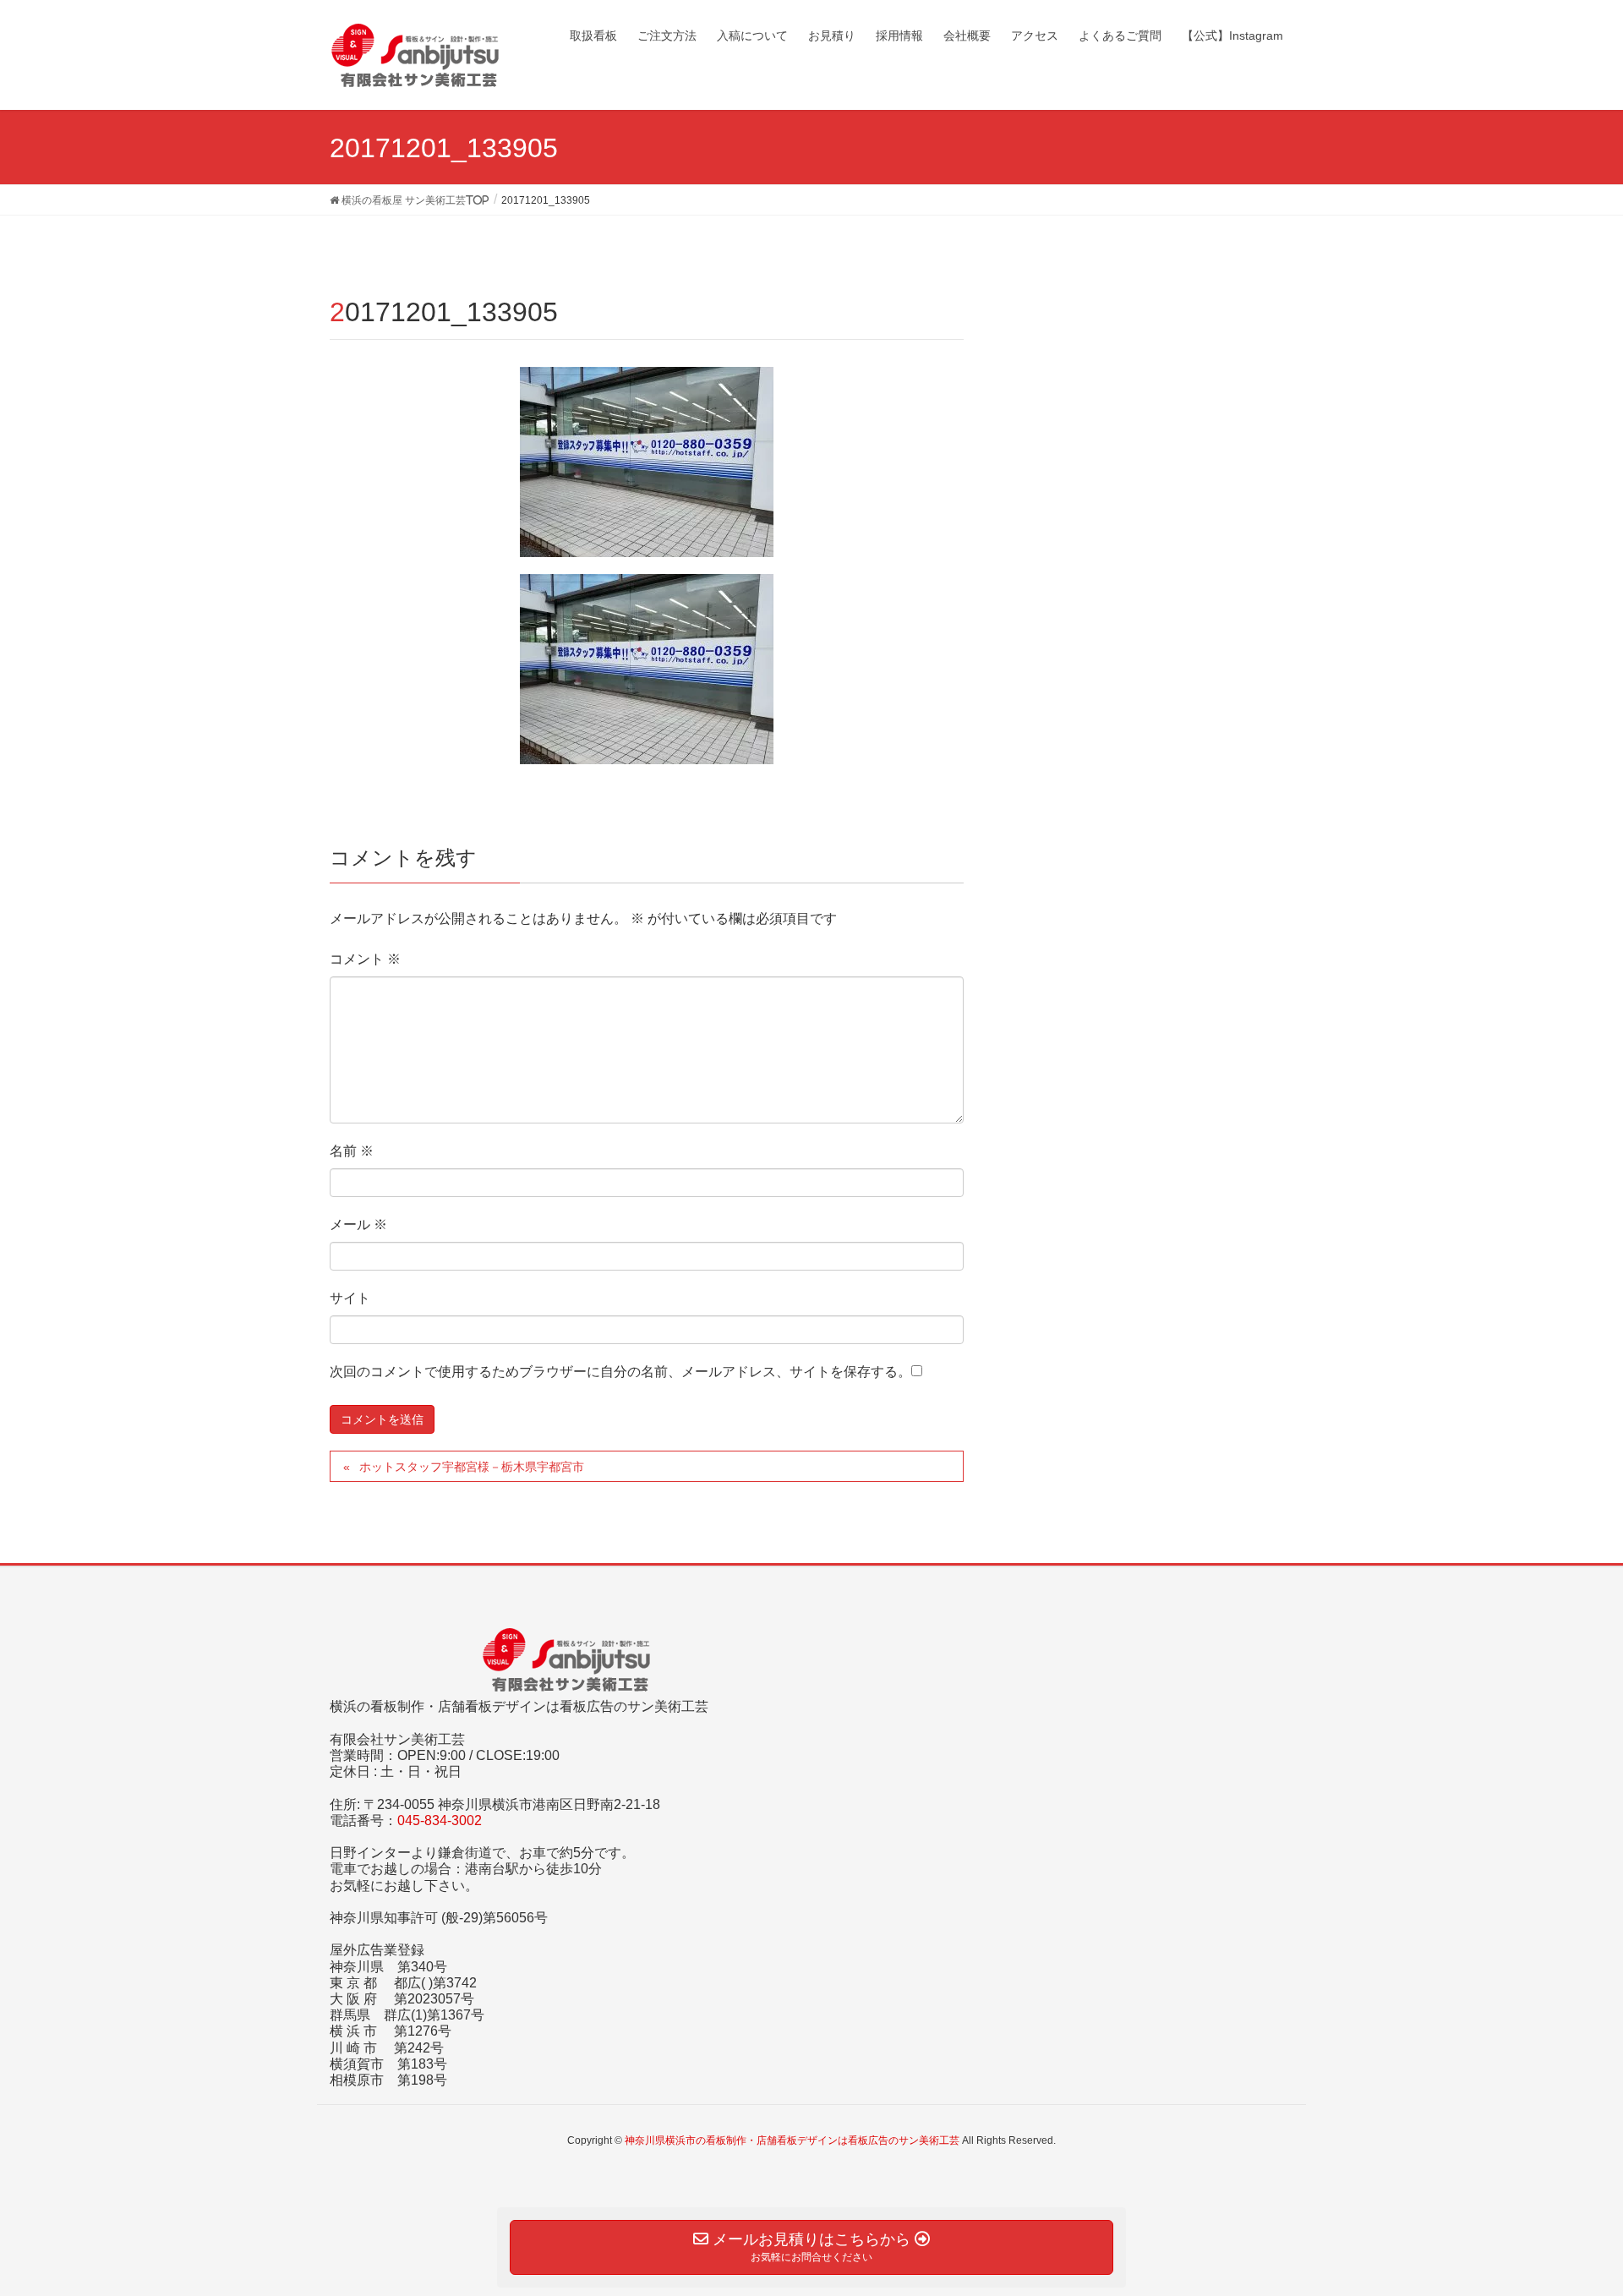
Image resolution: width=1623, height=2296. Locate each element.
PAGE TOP (1571, 2212)
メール (358, 1225)
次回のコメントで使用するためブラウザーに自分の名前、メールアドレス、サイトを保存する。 (620, 1372)
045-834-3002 (440, 1820)
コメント (365, 959)
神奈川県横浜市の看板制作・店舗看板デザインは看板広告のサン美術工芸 (792, 2140)
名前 (352, 1151)
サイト (350, 1298)
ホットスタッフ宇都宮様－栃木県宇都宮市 (472, 1467)
